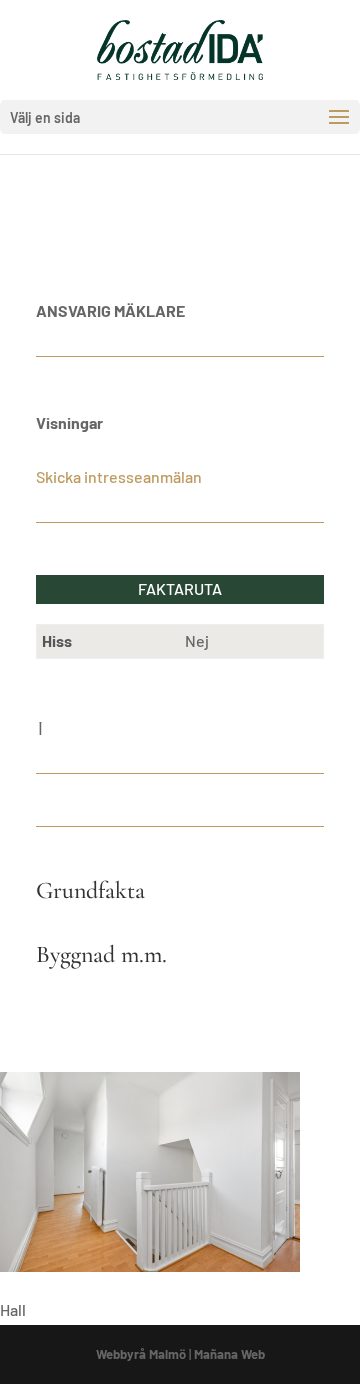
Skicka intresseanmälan (119, 476)
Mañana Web (229, 1354)
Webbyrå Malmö (141, 1354)
